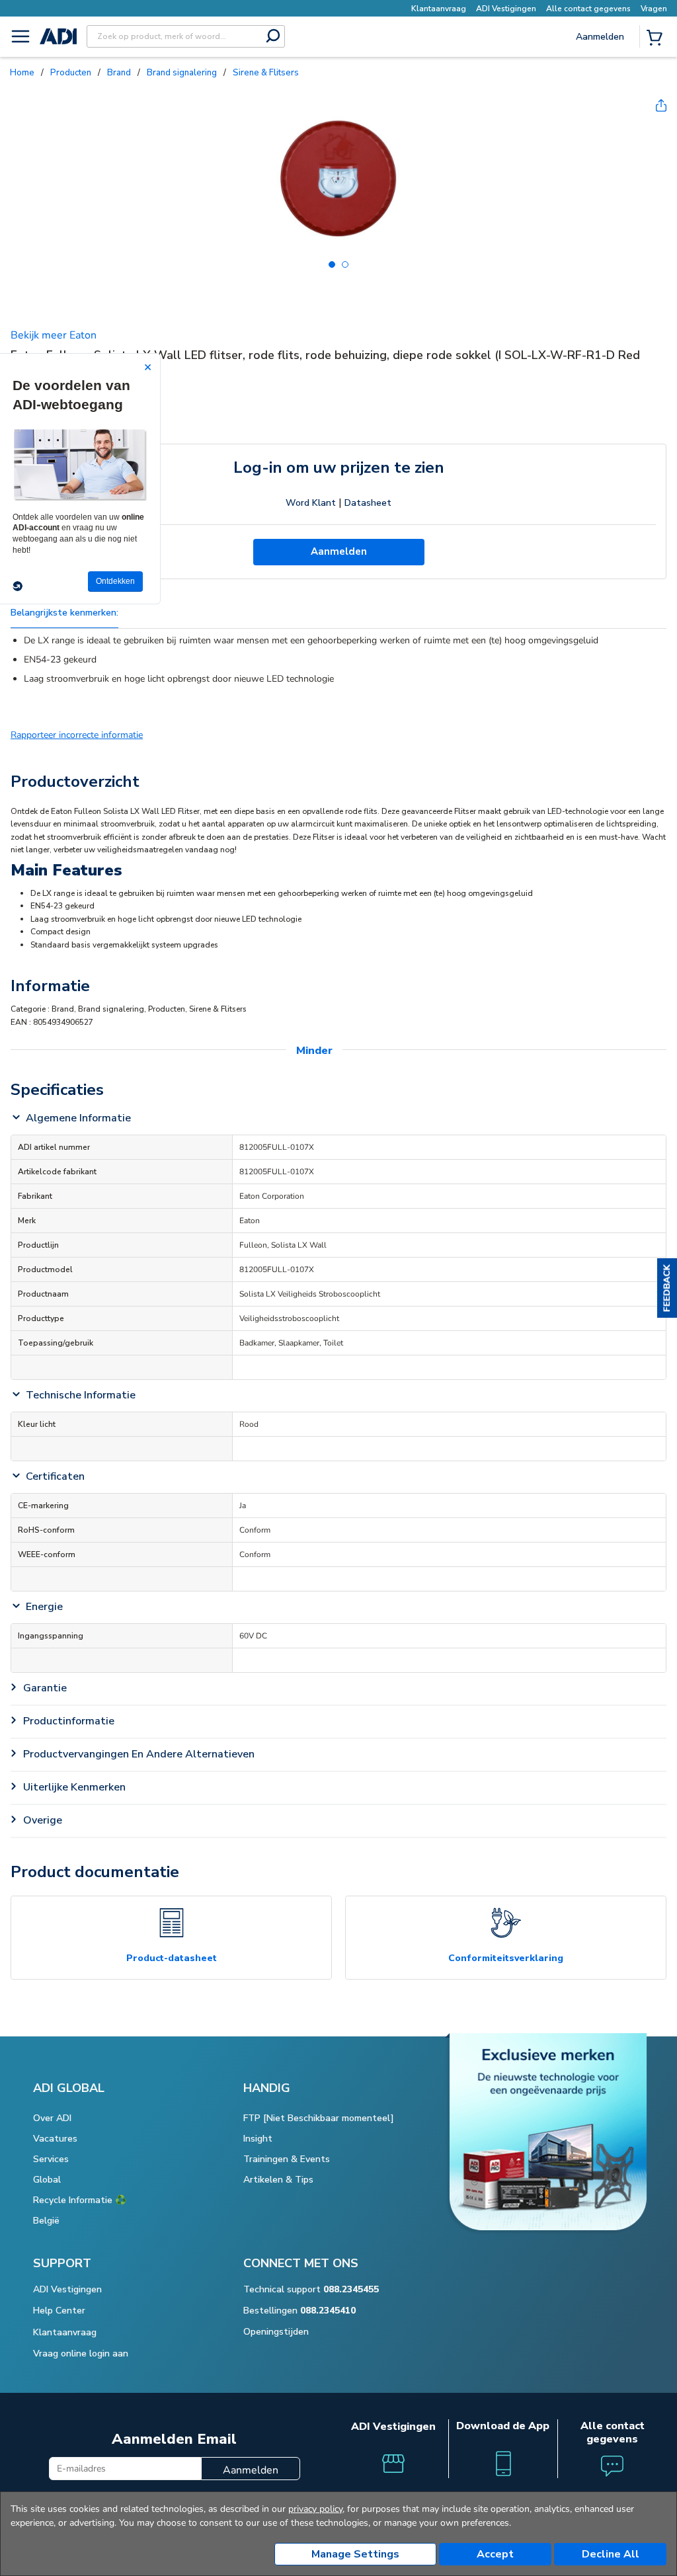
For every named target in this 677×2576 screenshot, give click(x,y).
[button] (667, 1288)
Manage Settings (355, 2554)
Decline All (611, 2554)
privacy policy (315, 2509)
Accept (495, 2554)
